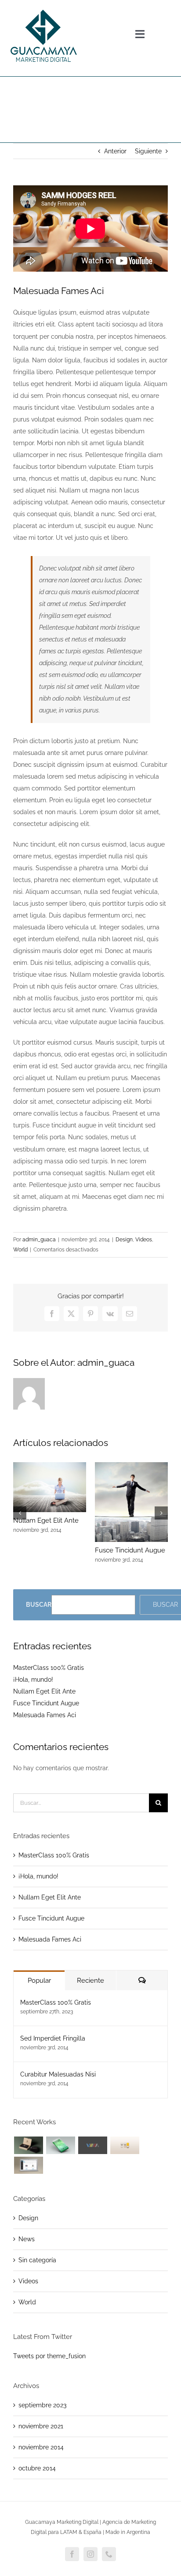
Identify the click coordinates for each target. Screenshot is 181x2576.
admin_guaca (39, 1240)
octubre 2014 (37, 2468)
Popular (39, 1981)
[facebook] (72, 2554)
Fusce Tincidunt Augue (130, 1550)
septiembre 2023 (42, 2405)
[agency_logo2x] (43, 7)
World (20, 1250)
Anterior (115, 151)
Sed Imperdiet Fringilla (53, 2038)
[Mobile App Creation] (60, 2145)
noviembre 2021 (41, 2426)
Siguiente (148, 151)
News (27, 2239)
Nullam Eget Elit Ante (46, 1520)
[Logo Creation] (92, 2145)
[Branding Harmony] (28, 2145)
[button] (20, 1513)
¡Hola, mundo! (33, 1680)
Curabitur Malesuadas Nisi (58, 2074)
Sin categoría (37, 2260)
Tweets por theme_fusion (49, 2356)
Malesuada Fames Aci (45, 1715)
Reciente (90, 1981)
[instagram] (90, 2554)
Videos (144, 1240)
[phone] (109, 2554)
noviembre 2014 (41, 2447)
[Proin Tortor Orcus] (125, 2145)
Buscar (39, 1605)
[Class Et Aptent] (28, 2165)
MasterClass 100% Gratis (49, 1668)
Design (124, 1240)
